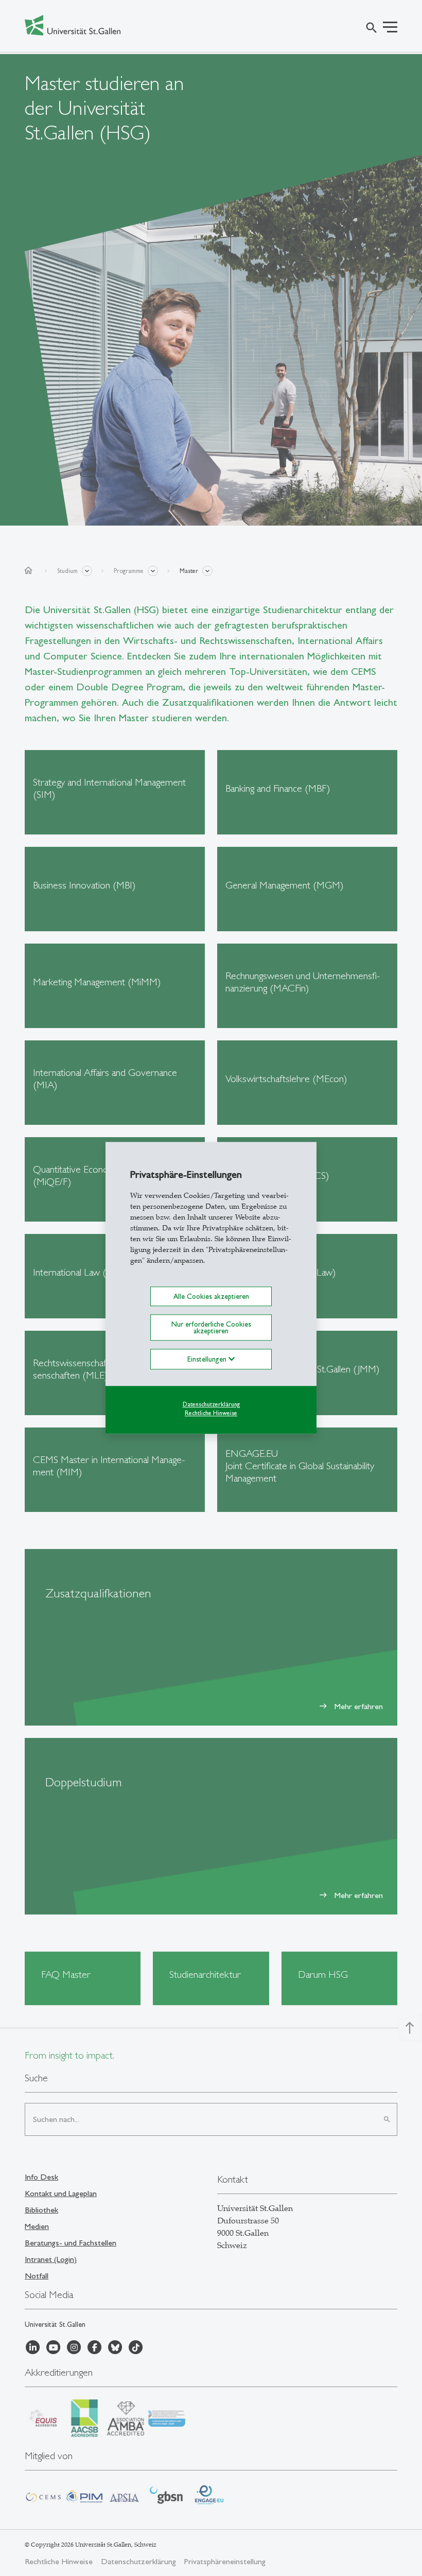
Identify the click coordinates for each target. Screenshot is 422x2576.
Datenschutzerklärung (211, 1404)
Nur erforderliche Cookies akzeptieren (211, 1328)
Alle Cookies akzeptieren (211, 1296)
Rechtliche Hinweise (211, 1413)
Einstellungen (208, 1359)
